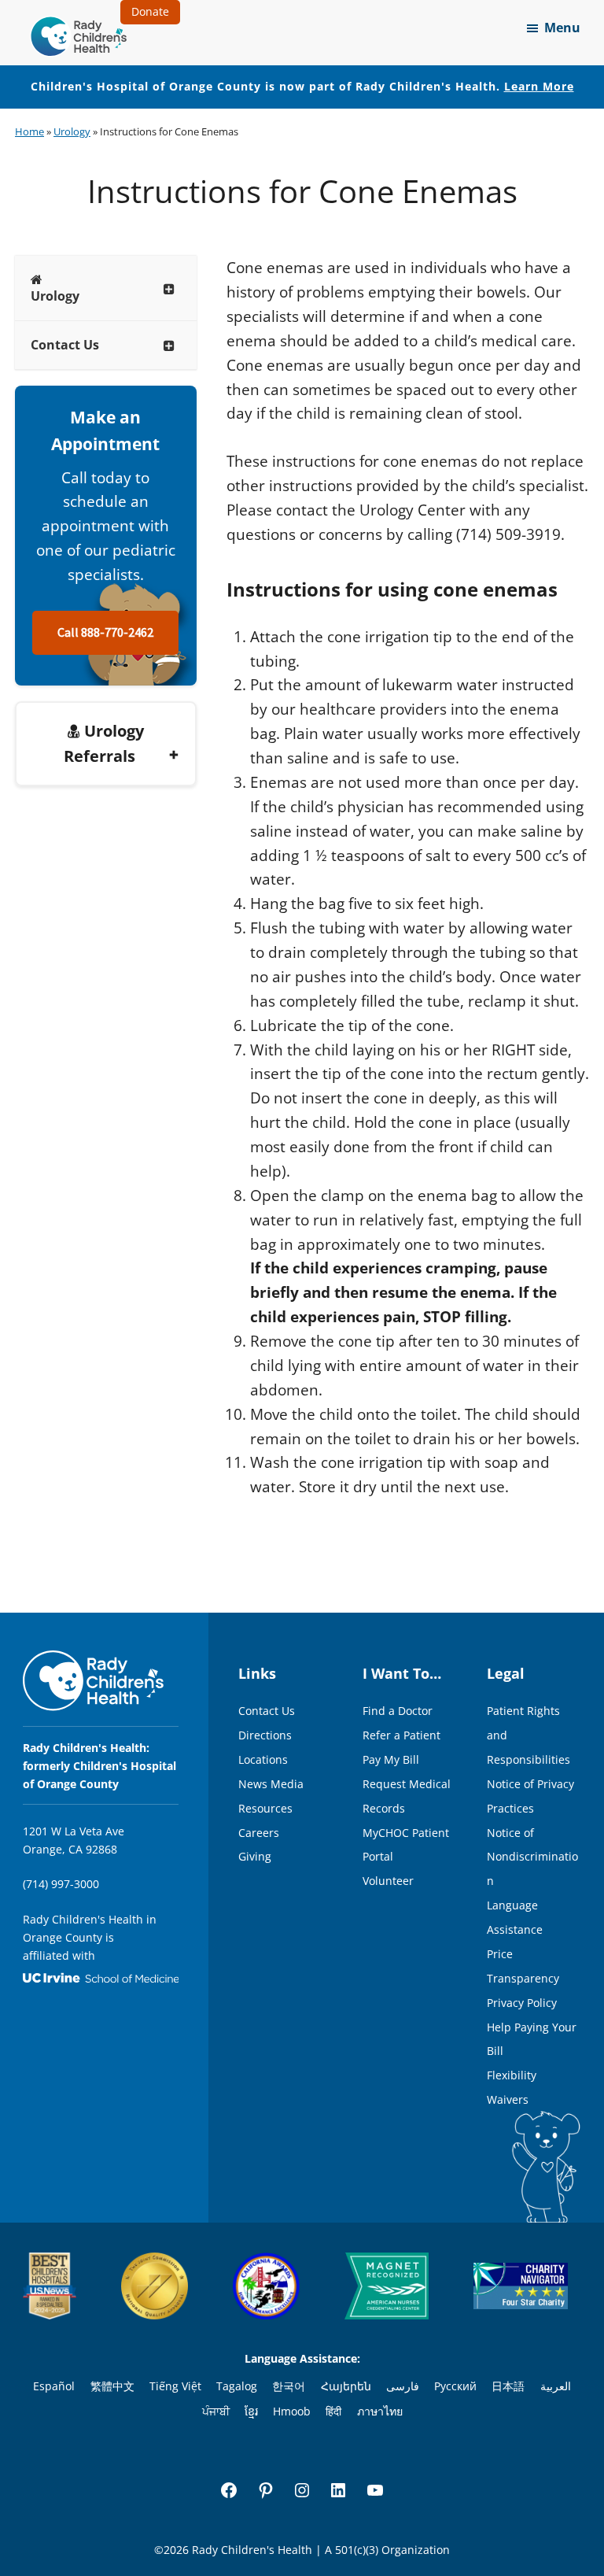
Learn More (539, 86)
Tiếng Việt (175, 2386)
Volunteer (388, 1881)
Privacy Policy (522, 2003)
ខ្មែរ (251, 2411)
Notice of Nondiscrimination (532, 1857)
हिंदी (333, 2411)
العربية (556, 2386)
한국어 (289, 2386)
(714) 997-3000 (61, 1884)
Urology (72, 131)
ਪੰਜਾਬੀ (216, 2411)
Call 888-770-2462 (105, 633)
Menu (562, 28)
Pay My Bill (391, 1759)
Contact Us (267, 1711)
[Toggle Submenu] (169, 288)
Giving (255, 1856)
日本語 (508, 2386)
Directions (265, 1735)
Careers (259, 1833)
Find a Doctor (398, 1711)
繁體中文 (112, 2386)
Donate (150, 11)
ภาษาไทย (380, 2411)
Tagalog (237, 2386)
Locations (263, 1759)
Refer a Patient (401, 1735)
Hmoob (292, 2411)
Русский (455, 2386)
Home (29, 131)
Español (54, 2386)
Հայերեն (346, 2386)
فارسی (403, 2386)
